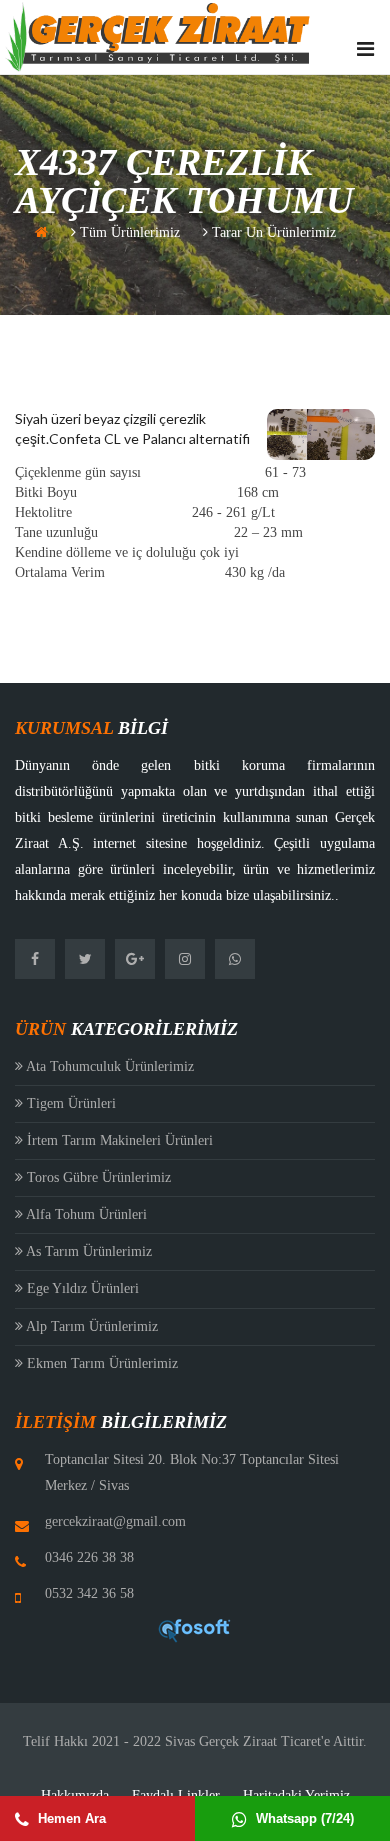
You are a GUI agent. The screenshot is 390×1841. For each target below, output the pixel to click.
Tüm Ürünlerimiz (128, 232)
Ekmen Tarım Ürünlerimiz (100, 1363)
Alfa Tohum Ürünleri (85, 1214)
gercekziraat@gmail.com (115, 1521)
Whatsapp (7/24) (303, 1818)
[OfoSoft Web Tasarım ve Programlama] (195, 1629)
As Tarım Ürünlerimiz (87, 1251)
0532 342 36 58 (89, 1593)
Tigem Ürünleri (69, 1103)
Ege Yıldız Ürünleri (81, 1288)
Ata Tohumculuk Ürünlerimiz (108, 1066)
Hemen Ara (70, 1818)
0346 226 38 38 (89, 1557)
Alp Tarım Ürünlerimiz (90, 1326)
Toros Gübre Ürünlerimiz (97, 1177)
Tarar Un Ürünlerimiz (272, 232)
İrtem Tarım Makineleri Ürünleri (118, 1140)
